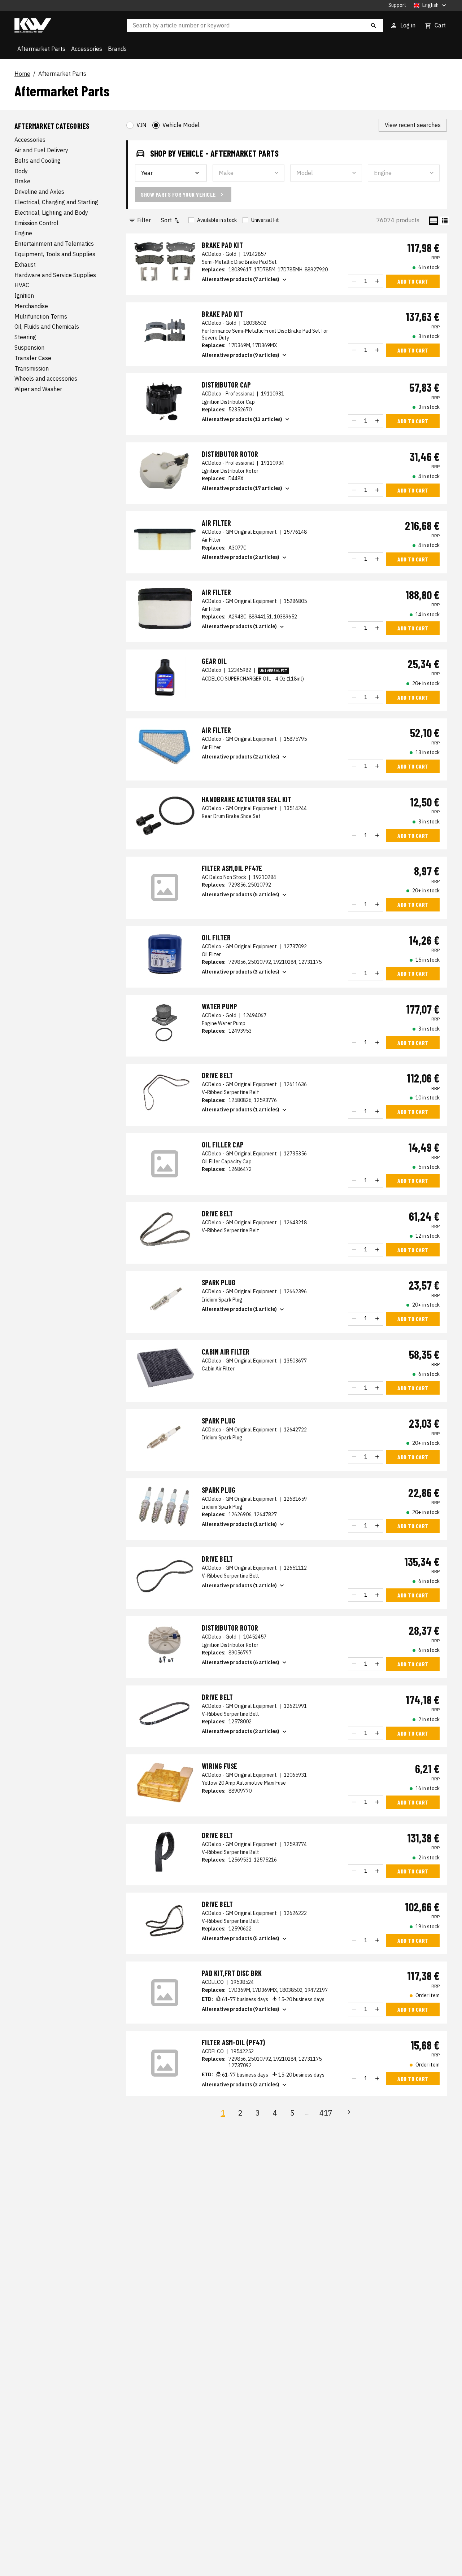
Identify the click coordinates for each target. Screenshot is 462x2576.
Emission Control (36, 223)
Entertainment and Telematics (54, 244)
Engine (23, 233)
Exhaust (25, 264)
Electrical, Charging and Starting (56, 202)
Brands (117, 49)
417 (326, 2113)
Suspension (29, 347)
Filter (144, 220)
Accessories (87, 49)
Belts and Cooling (38, 161)
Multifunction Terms (41, 316)
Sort (166, 220)
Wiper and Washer (38, 389)
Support (397, 5)
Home (22, 74)
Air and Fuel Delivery (41, 150)
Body (21, 171)
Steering (25, 337)
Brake (22, 181)
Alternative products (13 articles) (242, 419)
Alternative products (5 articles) (241, 895)
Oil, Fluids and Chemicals (47, 327)
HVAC (22, 285)
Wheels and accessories (46, 379)
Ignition (24, 296)
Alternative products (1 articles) (241, 1110)
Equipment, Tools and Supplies (55, 254)
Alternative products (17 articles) (242, 488)
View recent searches (413, 125)
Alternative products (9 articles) (241, 355)
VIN (141, 125)
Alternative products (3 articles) (241, 972)
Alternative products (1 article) (239, 626)
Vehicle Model (181, 125)
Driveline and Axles (39, 192)
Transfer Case (33, 358)
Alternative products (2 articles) (241, 557)
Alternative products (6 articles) (241, 1662)
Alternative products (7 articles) (241, 279)
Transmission (32, 368)
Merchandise (31, 306)
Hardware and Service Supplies (55, 275)
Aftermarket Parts (41, 49)
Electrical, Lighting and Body (51, 213)
